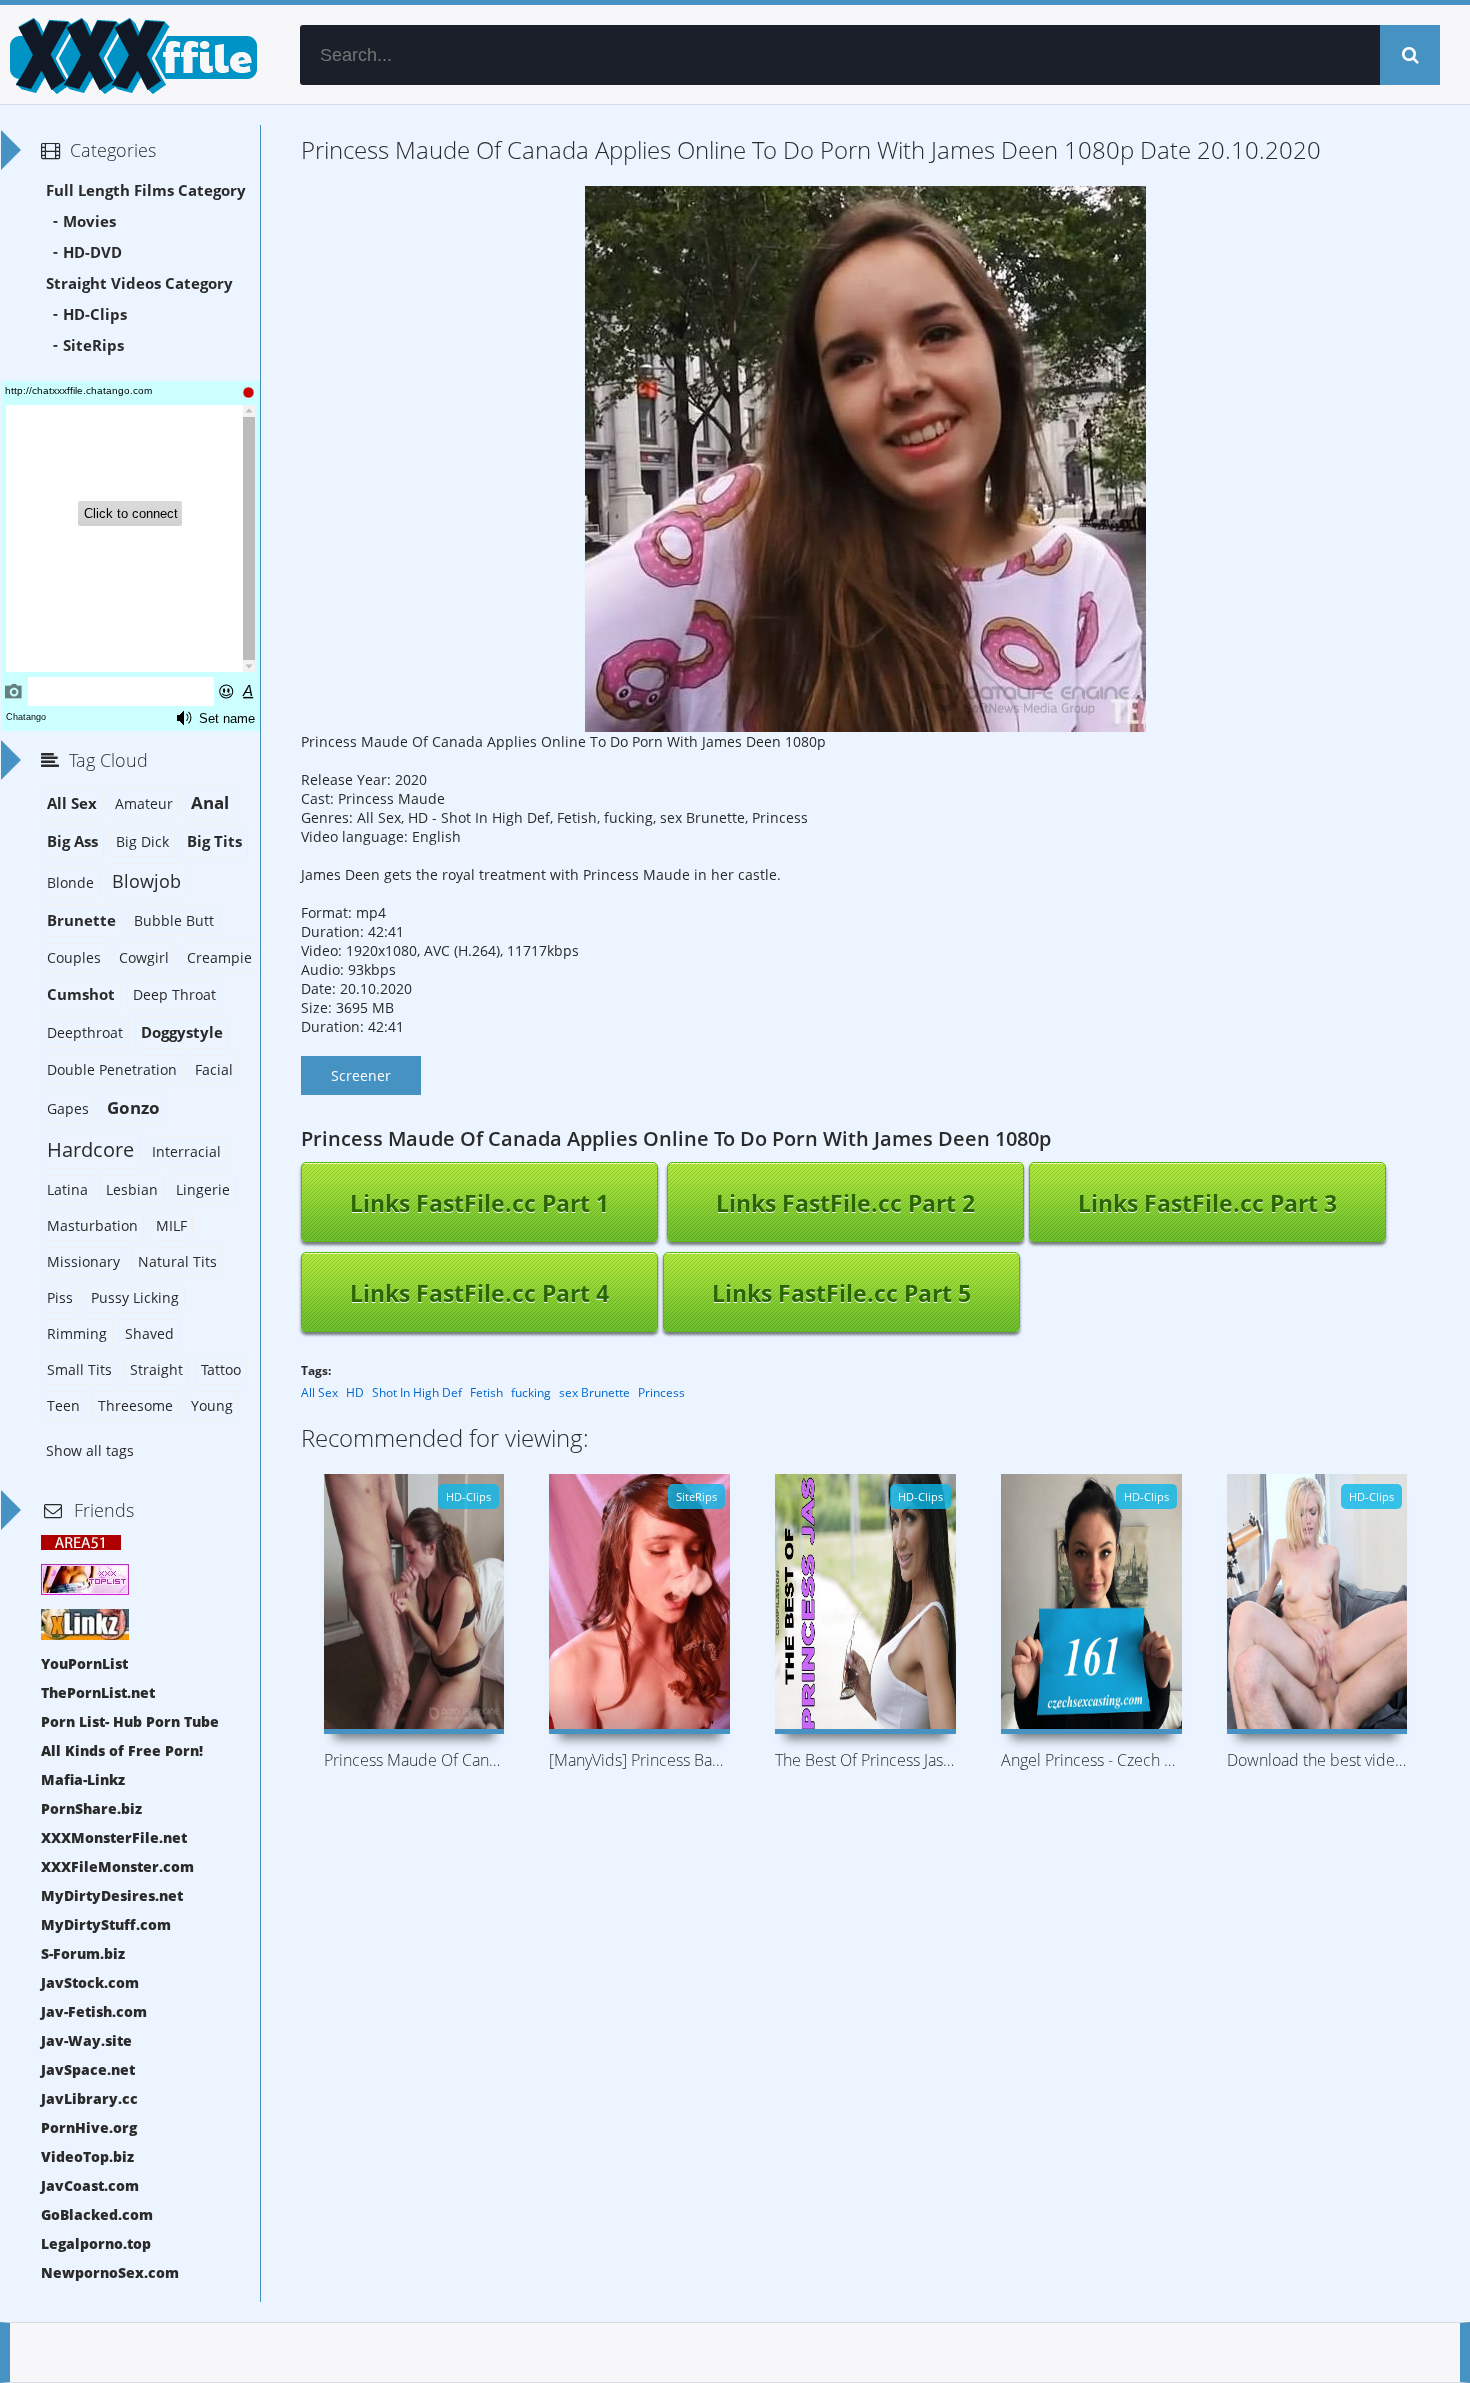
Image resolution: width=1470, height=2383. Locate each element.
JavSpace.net (88, 2069)
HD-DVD (92, 252)
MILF (171, 1225)
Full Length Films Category (146, 190)
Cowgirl (144, 957)
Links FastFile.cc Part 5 (841, 1293)
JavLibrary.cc (89, 2098)
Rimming (77, 1333)
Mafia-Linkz (83, 1779)
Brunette (81, 920)
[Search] (1410, 55)
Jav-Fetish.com (94, 2011)
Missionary (83, 1261)
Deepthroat (85, 1032)
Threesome (135, 1405)
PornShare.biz (91, 1808)
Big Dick (142, 841)
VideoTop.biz (87, 2156)
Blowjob (146, 881)
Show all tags (90, 1450)
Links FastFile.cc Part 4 (479, 1293)
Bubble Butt (174, 920)
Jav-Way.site (86, 2040)
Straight (156, 1369)
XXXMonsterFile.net (114, 1837)
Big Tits (214, 841)
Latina (67, 1189)
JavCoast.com (90, 2185)
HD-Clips (95, 314)
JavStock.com (90, 1982)
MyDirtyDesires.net (112, 1895)
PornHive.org (89, 2127)
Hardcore (90, 1149)
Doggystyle (182, 1032)
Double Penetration (112, 1069)
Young (212, 1405)
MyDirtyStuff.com (106, 1924)
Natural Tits (177, 1261)
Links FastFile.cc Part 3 (1207, 1203)
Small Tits (79, 1369)
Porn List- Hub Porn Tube (130, 1721)
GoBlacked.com (97, 2214)
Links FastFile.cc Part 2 (845, 1203)
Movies (89, 221)
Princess (661, 1392)
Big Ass (72, 841)
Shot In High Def (417, 1392)
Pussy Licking (135, 1297)
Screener (361, 1075)
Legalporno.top (96, 2243)
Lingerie (203, 1189)
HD (355, 1392)
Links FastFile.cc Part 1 (479, 1203)
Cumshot (81, 994)
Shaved (149, 1333)
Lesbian (132, 1189)
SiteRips (93, 345)
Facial (214, 1069)
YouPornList (84, 1663)
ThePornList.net (98, 1692)
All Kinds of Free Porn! (122, 1750)
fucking (531, 1392)
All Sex (319, 1392)
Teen (63, 1405)
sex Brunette (594, 1392)
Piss (60, 1297)
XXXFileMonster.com (117, 1866)
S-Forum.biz (83, 1953)
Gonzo (133, 1107)
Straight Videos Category (139, 283)
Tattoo (221, 1369)
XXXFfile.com (130, 55)
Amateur (144, 803)
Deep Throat (174, 994)
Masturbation (92, 1225)
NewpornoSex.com (110, 2272)
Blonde (70, 882)
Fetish (486, 1392)
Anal (210, 802)
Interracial (186, 1151)
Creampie (219, 957)
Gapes (68, 1108)
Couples (74, 957)
